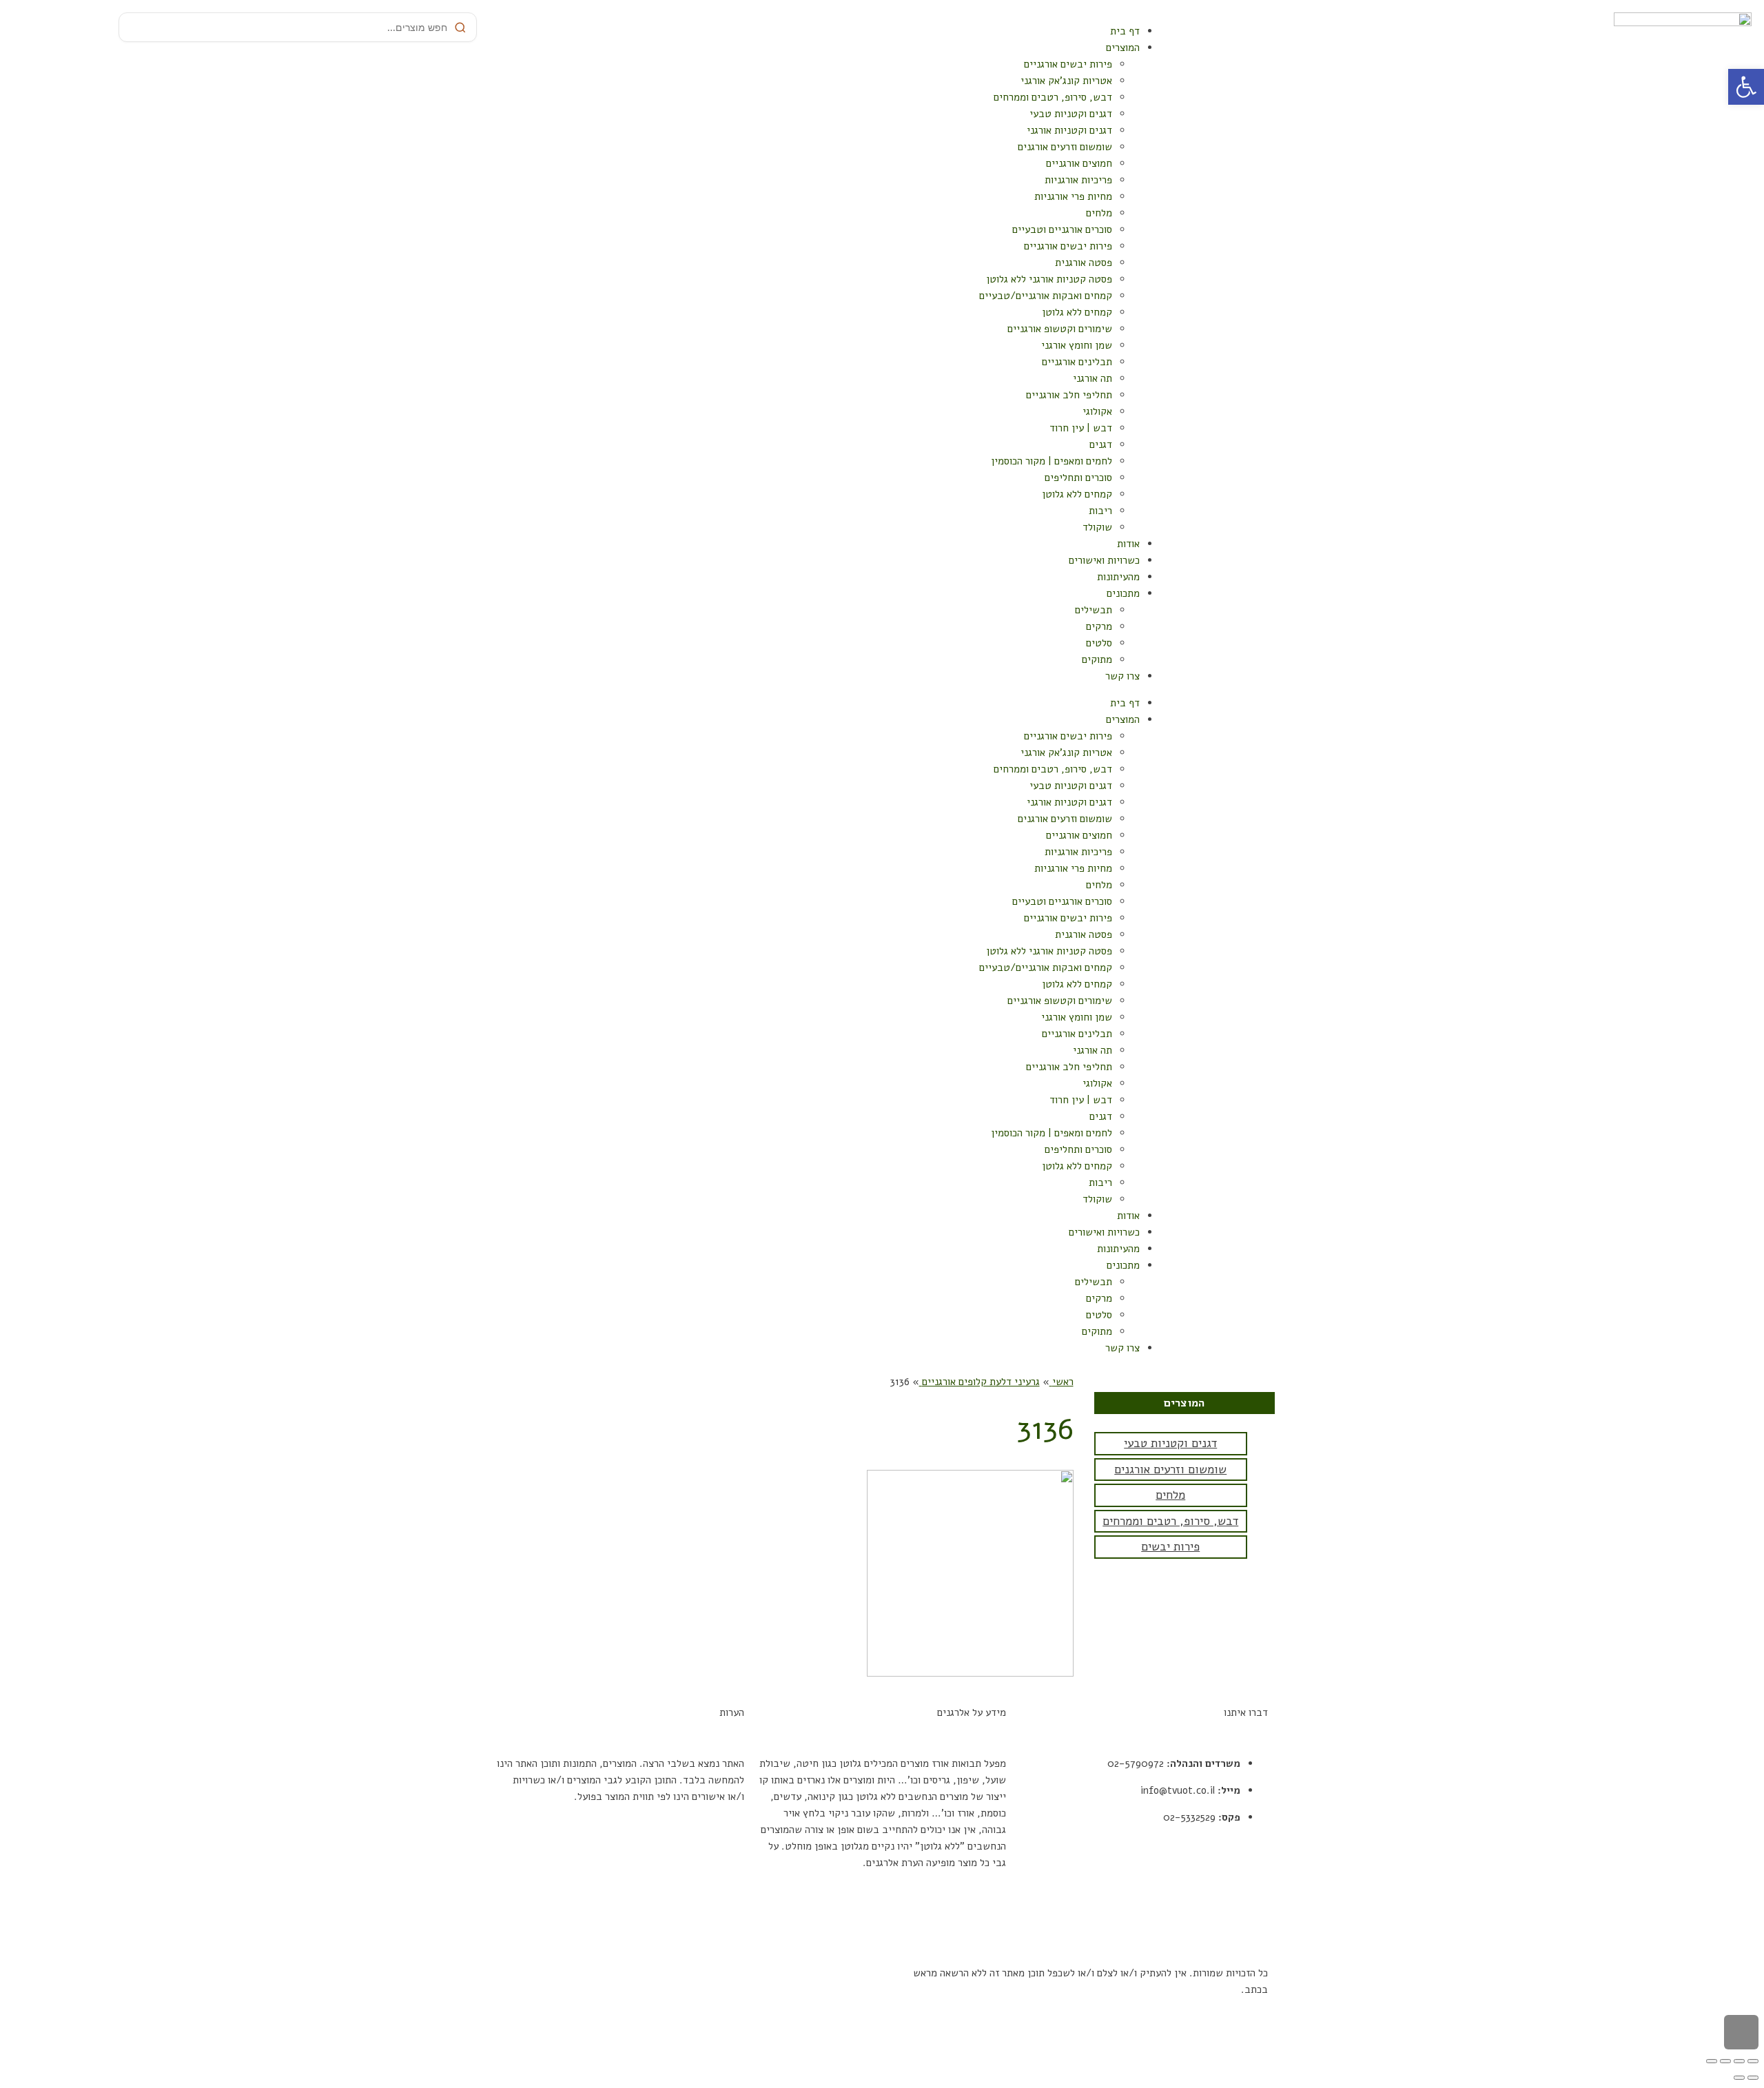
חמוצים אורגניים (1079, 163)
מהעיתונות (1118, 577)
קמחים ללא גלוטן (1077, 312)
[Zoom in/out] (1712, 2061)
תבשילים (1094, 610)
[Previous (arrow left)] (1753, 2078)
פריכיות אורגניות (1078, 180)
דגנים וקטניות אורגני (1069, 130)
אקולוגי (1097, 411)
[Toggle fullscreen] (1725, 2061)
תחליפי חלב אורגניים (1069, 395)
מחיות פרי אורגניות (1073, 196)
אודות (1128, 544)
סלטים (1099, 643)
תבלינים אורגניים (1077, 362)
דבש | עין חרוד (1081, 428)
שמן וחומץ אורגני (1077, 345)
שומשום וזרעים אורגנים (1065, 147)
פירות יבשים (1170, 1547)
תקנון (1257, 1868)
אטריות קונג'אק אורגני (1066, 81)
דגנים (1101, 444)
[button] (1746, 87)
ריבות (1100, 511)
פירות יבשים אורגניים (1068, 64)
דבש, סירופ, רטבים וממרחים (1053, 97)
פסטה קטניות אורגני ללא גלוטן (1049, 279)
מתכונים (1123, 593)
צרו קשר (1122, 676)
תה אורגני (1093, 378)
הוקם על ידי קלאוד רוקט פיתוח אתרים (798, 1973)
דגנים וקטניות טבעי (1071, 114)
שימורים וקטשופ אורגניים (1060, 329)
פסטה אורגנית (1084, 263)
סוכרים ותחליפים (1078, 478)
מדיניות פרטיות (1236, 1895)
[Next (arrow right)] (1739, 2078)
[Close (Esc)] (1753, 2061)
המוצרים (1123, 48)
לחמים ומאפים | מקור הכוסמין (1052, 461)
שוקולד (1097, 527)
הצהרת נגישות (1239, 1922)
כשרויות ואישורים (1104, 560)
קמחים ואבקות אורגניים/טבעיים (1046, 296)
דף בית (1125, 31)
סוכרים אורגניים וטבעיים (1062, 229)
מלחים (1099, 213)
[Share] (1739, 2061)
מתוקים (1097, 659)
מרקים (1099, 626)
